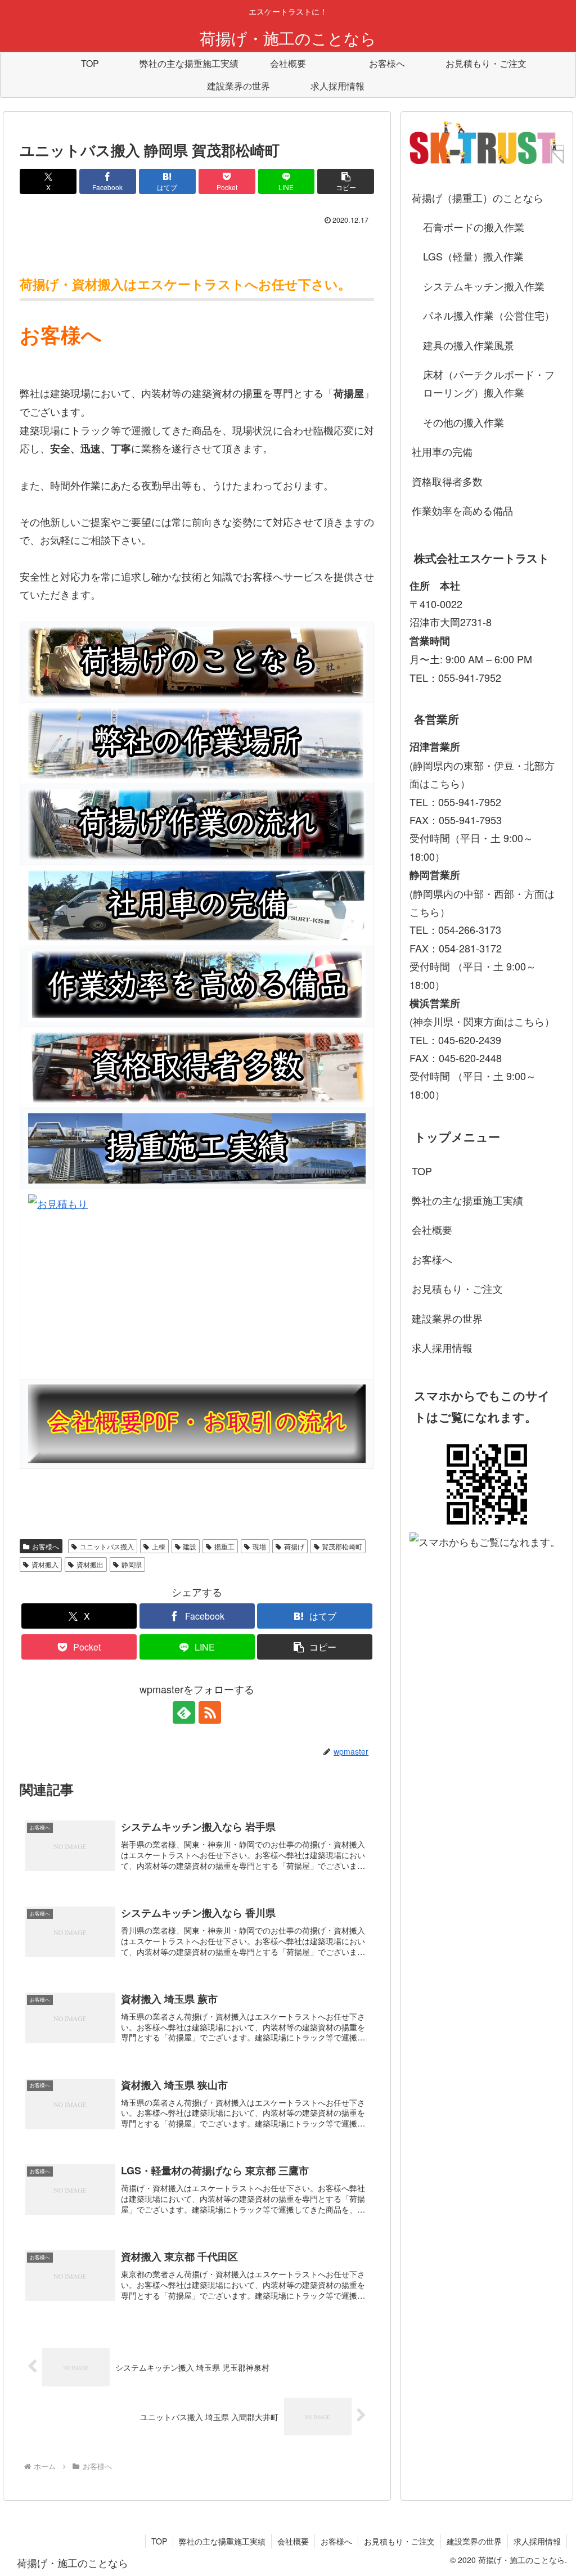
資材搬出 (90, 1564)
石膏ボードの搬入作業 (474, 227)
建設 (190, 1546)
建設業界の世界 (447, 1318)
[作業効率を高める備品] (197, 986)
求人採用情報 (442, 1347)
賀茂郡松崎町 (342, 1546)
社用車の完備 (442, 451)
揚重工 (224, 1546)
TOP (422, 1171)
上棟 (159, 1546)
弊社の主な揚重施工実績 (467, 1200)
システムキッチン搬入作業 (484, 286)
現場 (259, 1546)
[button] (346, 181)
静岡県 (132, 1564)
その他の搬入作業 (463, 422)
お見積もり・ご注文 (457, 1288)
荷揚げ (294, 1546)
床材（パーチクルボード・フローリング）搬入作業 (489, 383)
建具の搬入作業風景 (469, 345)
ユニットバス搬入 (107, 1546)
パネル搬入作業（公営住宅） (489, 315)
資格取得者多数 (447, 481)
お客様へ (46, 1546)
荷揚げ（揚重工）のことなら (478, 197)
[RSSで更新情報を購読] (210, 1712)
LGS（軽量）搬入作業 (473, 256)
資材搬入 (45, 1564)
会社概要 (432, 1229)
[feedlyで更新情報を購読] (184, 1712)
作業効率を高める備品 (462, 510)
